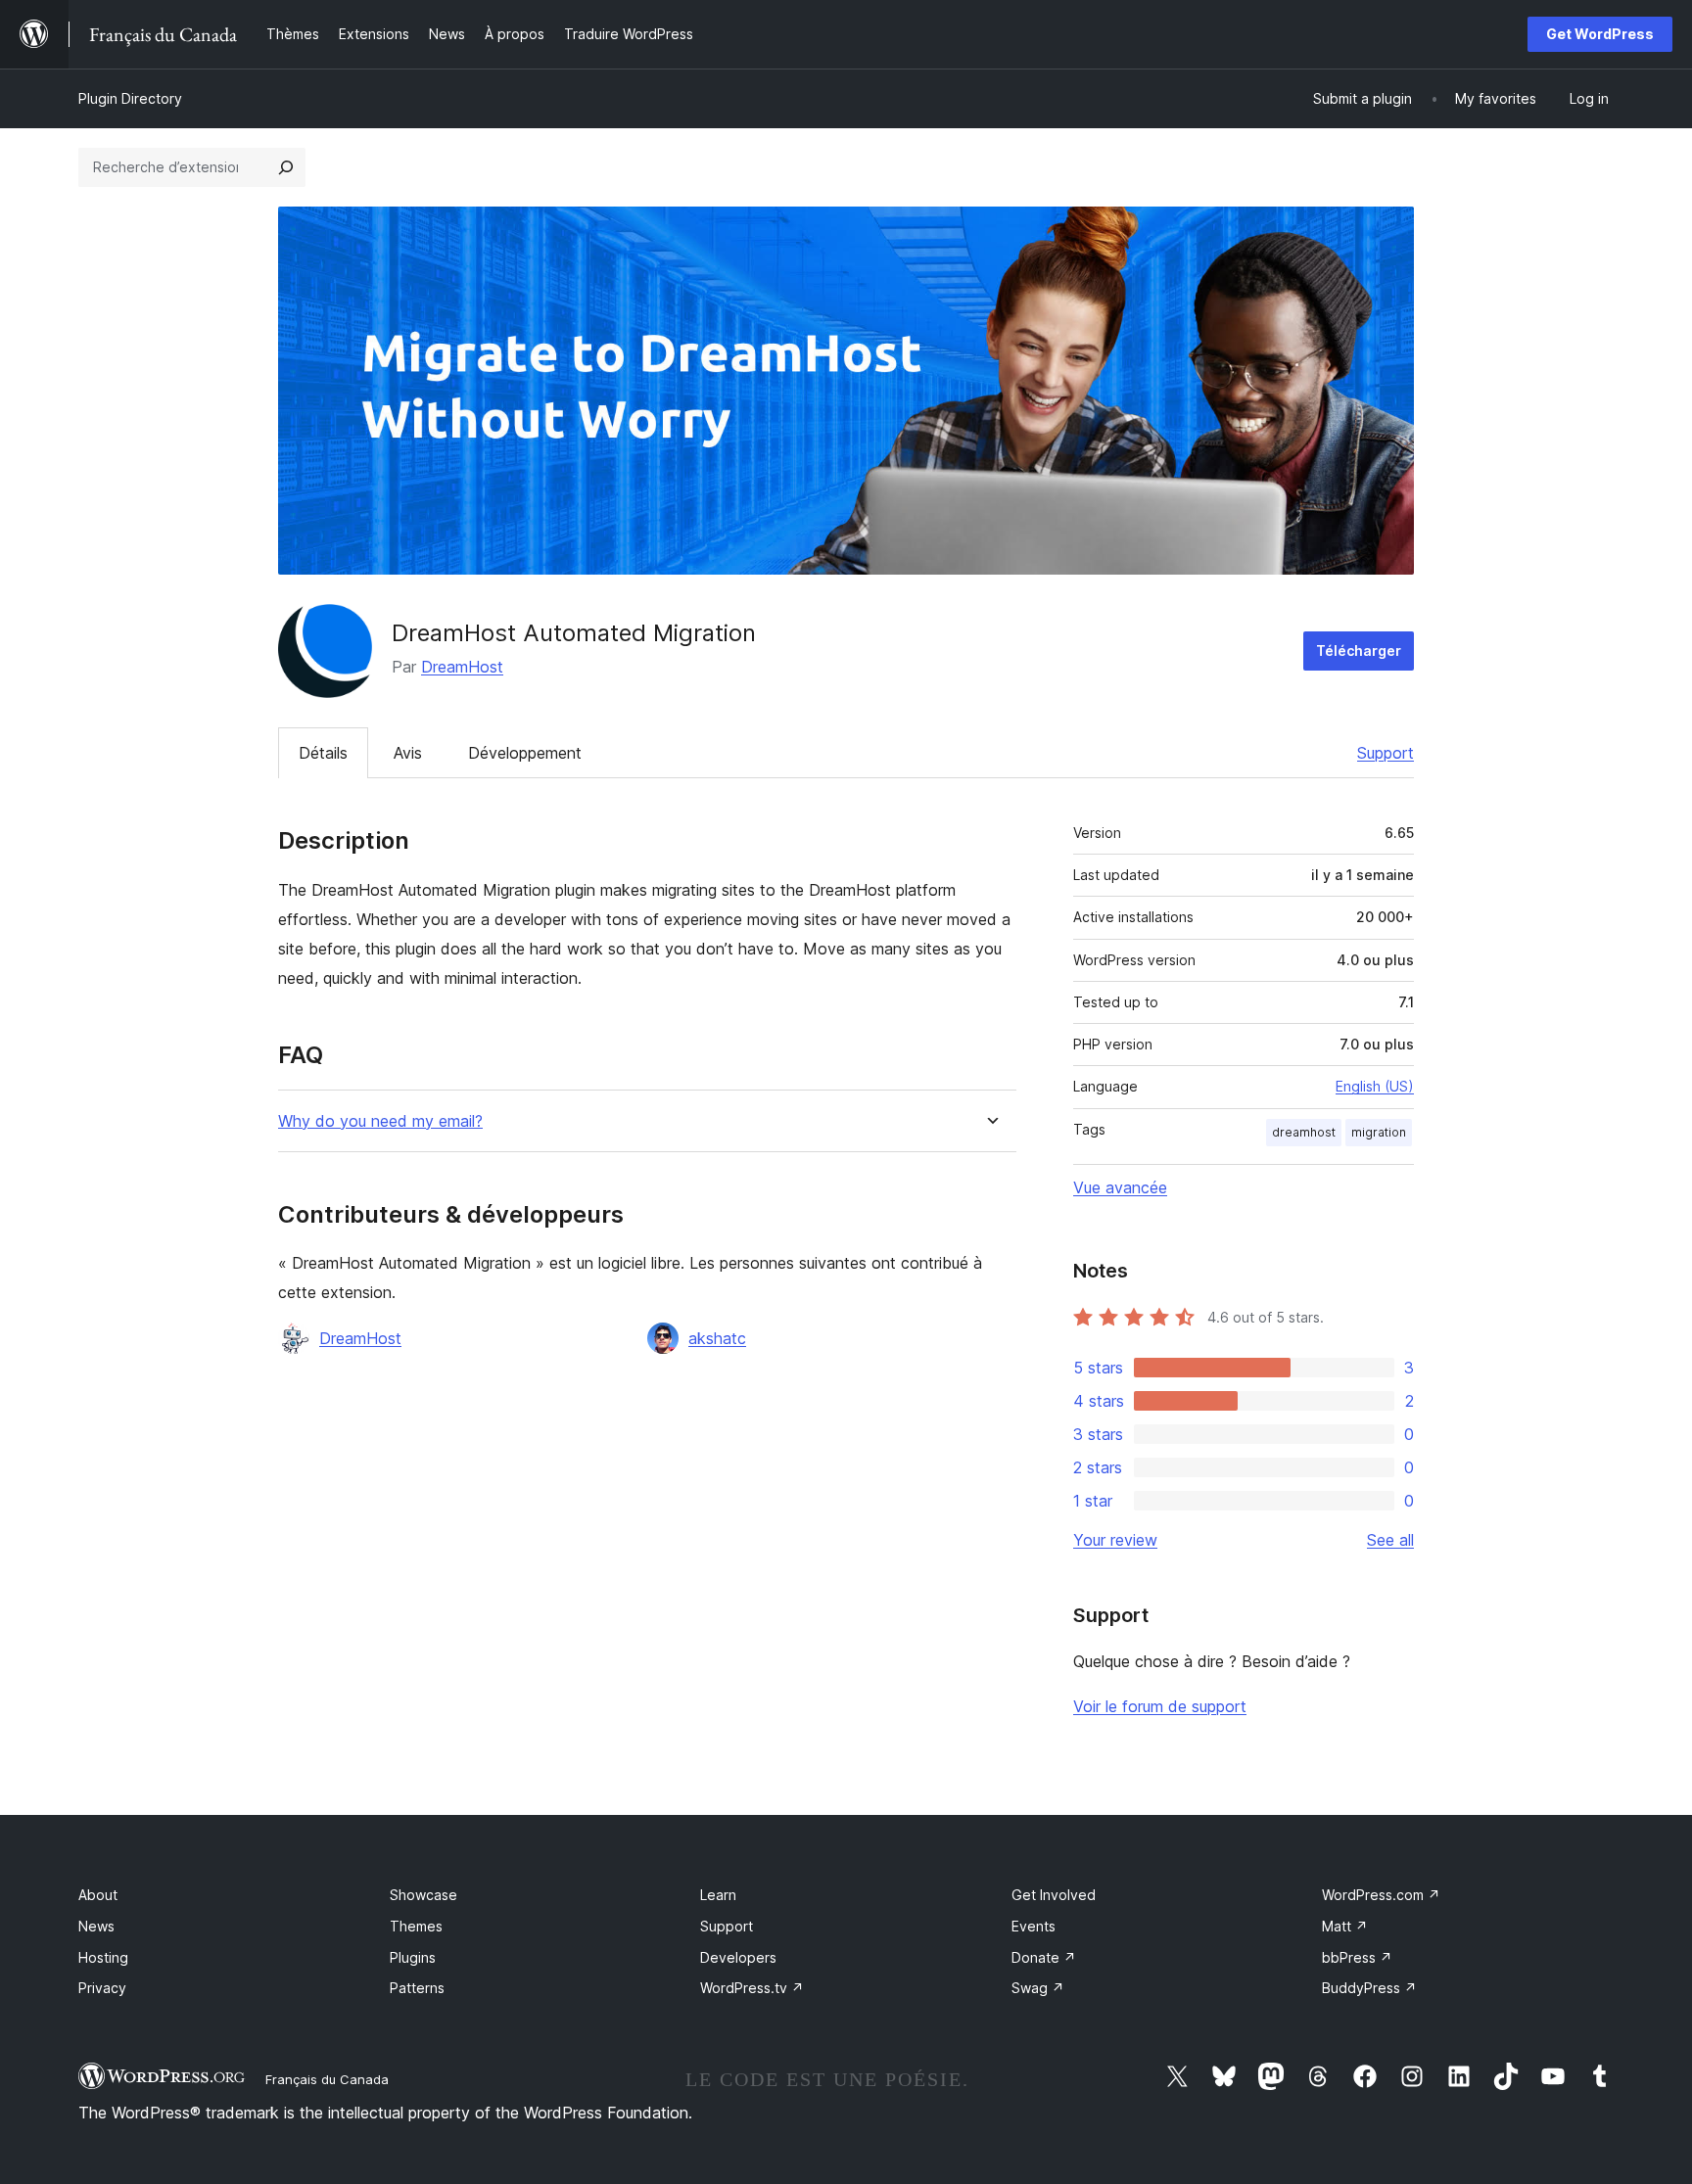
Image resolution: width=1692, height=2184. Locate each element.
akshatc (717, 1338)
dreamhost (1304, 1132)
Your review (1115, 1540)
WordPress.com (1381, 1895)
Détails (323, 753)
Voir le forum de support (1160, 1706)
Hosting (103, 1957)
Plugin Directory (130, 98)
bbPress (1357, 1957)
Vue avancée (1120, 1187)
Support (1386, 753)
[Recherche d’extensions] (286, 167)
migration (1379, 1132)
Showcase (423, 1895)
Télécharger (1359, 651)
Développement (525, 753)
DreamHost (462, 667)
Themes (416, 1926)
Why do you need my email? (380, 1121)
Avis (408, 753)
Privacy (102, 1988)
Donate (1044, 1957)
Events (1034, 1926)
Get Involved (1054, 1895)
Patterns (417, 1988)
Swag (1038, 1988)
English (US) (1375, 1086)
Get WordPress (1600, 34)
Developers (738, 1957)
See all (1390, 1540)
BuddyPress (1369, 1988)
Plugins (413, 1957)
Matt (1345, 1926)
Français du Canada (327, 2079)
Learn (718, 1895)
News (96, 1926)
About (98, 1895)
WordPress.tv (752, 1988)
